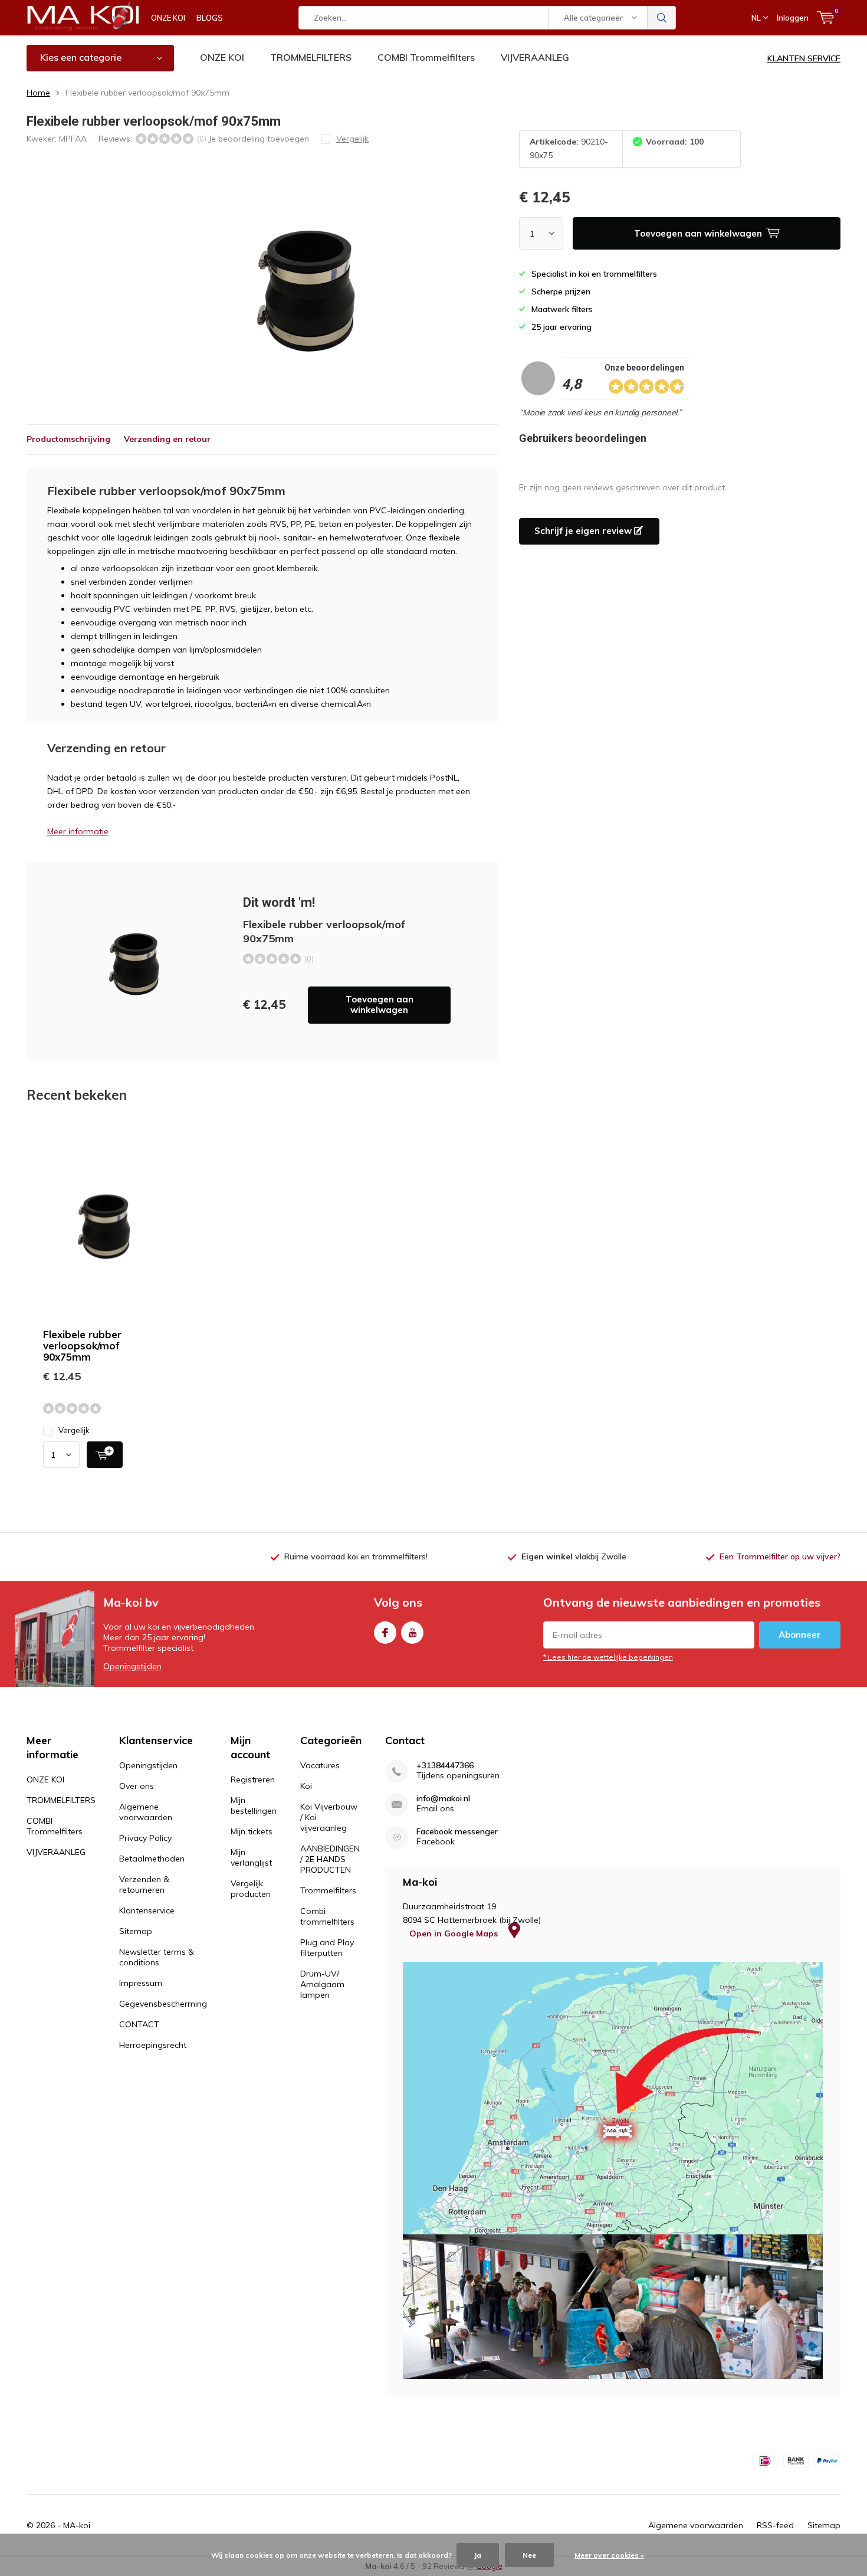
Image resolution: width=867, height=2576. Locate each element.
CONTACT (139, 2024)
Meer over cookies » (609, 2555)
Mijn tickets (252, 1831)
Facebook (385, 1633)
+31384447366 (445, 1766)
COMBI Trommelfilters (426, 57)
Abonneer (800, 1635)
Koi (306, 1786)
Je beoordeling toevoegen (259, 139)
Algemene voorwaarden (146, 1812)
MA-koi (77, 2525)
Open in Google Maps (455, 1933)
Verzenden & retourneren (144, 1885)
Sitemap (136, 1931)
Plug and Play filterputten (327, 1948)
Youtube (412, 1633)
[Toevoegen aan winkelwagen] (105, 1455)
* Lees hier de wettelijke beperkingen (608, 1657)
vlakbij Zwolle (574, 1556)
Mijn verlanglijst (251, 1857)
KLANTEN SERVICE (804, 58)
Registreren (253, 1779)
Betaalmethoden (152, 1859)
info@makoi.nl (443, 1799)
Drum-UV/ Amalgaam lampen (322, 1984)
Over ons (137, 1786)
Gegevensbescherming (163, 2004)
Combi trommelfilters (327, 1916)
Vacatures (320, 1765)
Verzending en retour (167, 439)
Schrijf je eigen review (584, 531)
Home (38, 93)
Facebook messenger (457, 1832)
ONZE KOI (168, 18)
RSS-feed (775, 2525)
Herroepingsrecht (153, 2045)
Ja (478, 2555)
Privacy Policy (145, 1838)
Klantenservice (147, 1910)
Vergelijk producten (251, 1889)
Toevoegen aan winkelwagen (380, 1004)
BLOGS (210, 18)
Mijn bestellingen (254, 1805)
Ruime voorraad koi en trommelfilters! (356, 1556)
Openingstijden (132, 1666)
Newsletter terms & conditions (157, 1957)
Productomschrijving (68, 439)
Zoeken (662, 18)
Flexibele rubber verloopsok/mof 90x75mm (82, 1346)
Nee (529, 2555)
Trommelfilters (328, 1890)
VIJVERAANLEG (535, 57)
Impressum (141, 1983)
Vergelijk (74, 1430)
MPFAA (73, 139)
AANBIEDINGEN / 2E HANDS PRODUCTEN (330, 1859)
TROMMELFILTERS (311, 57)
